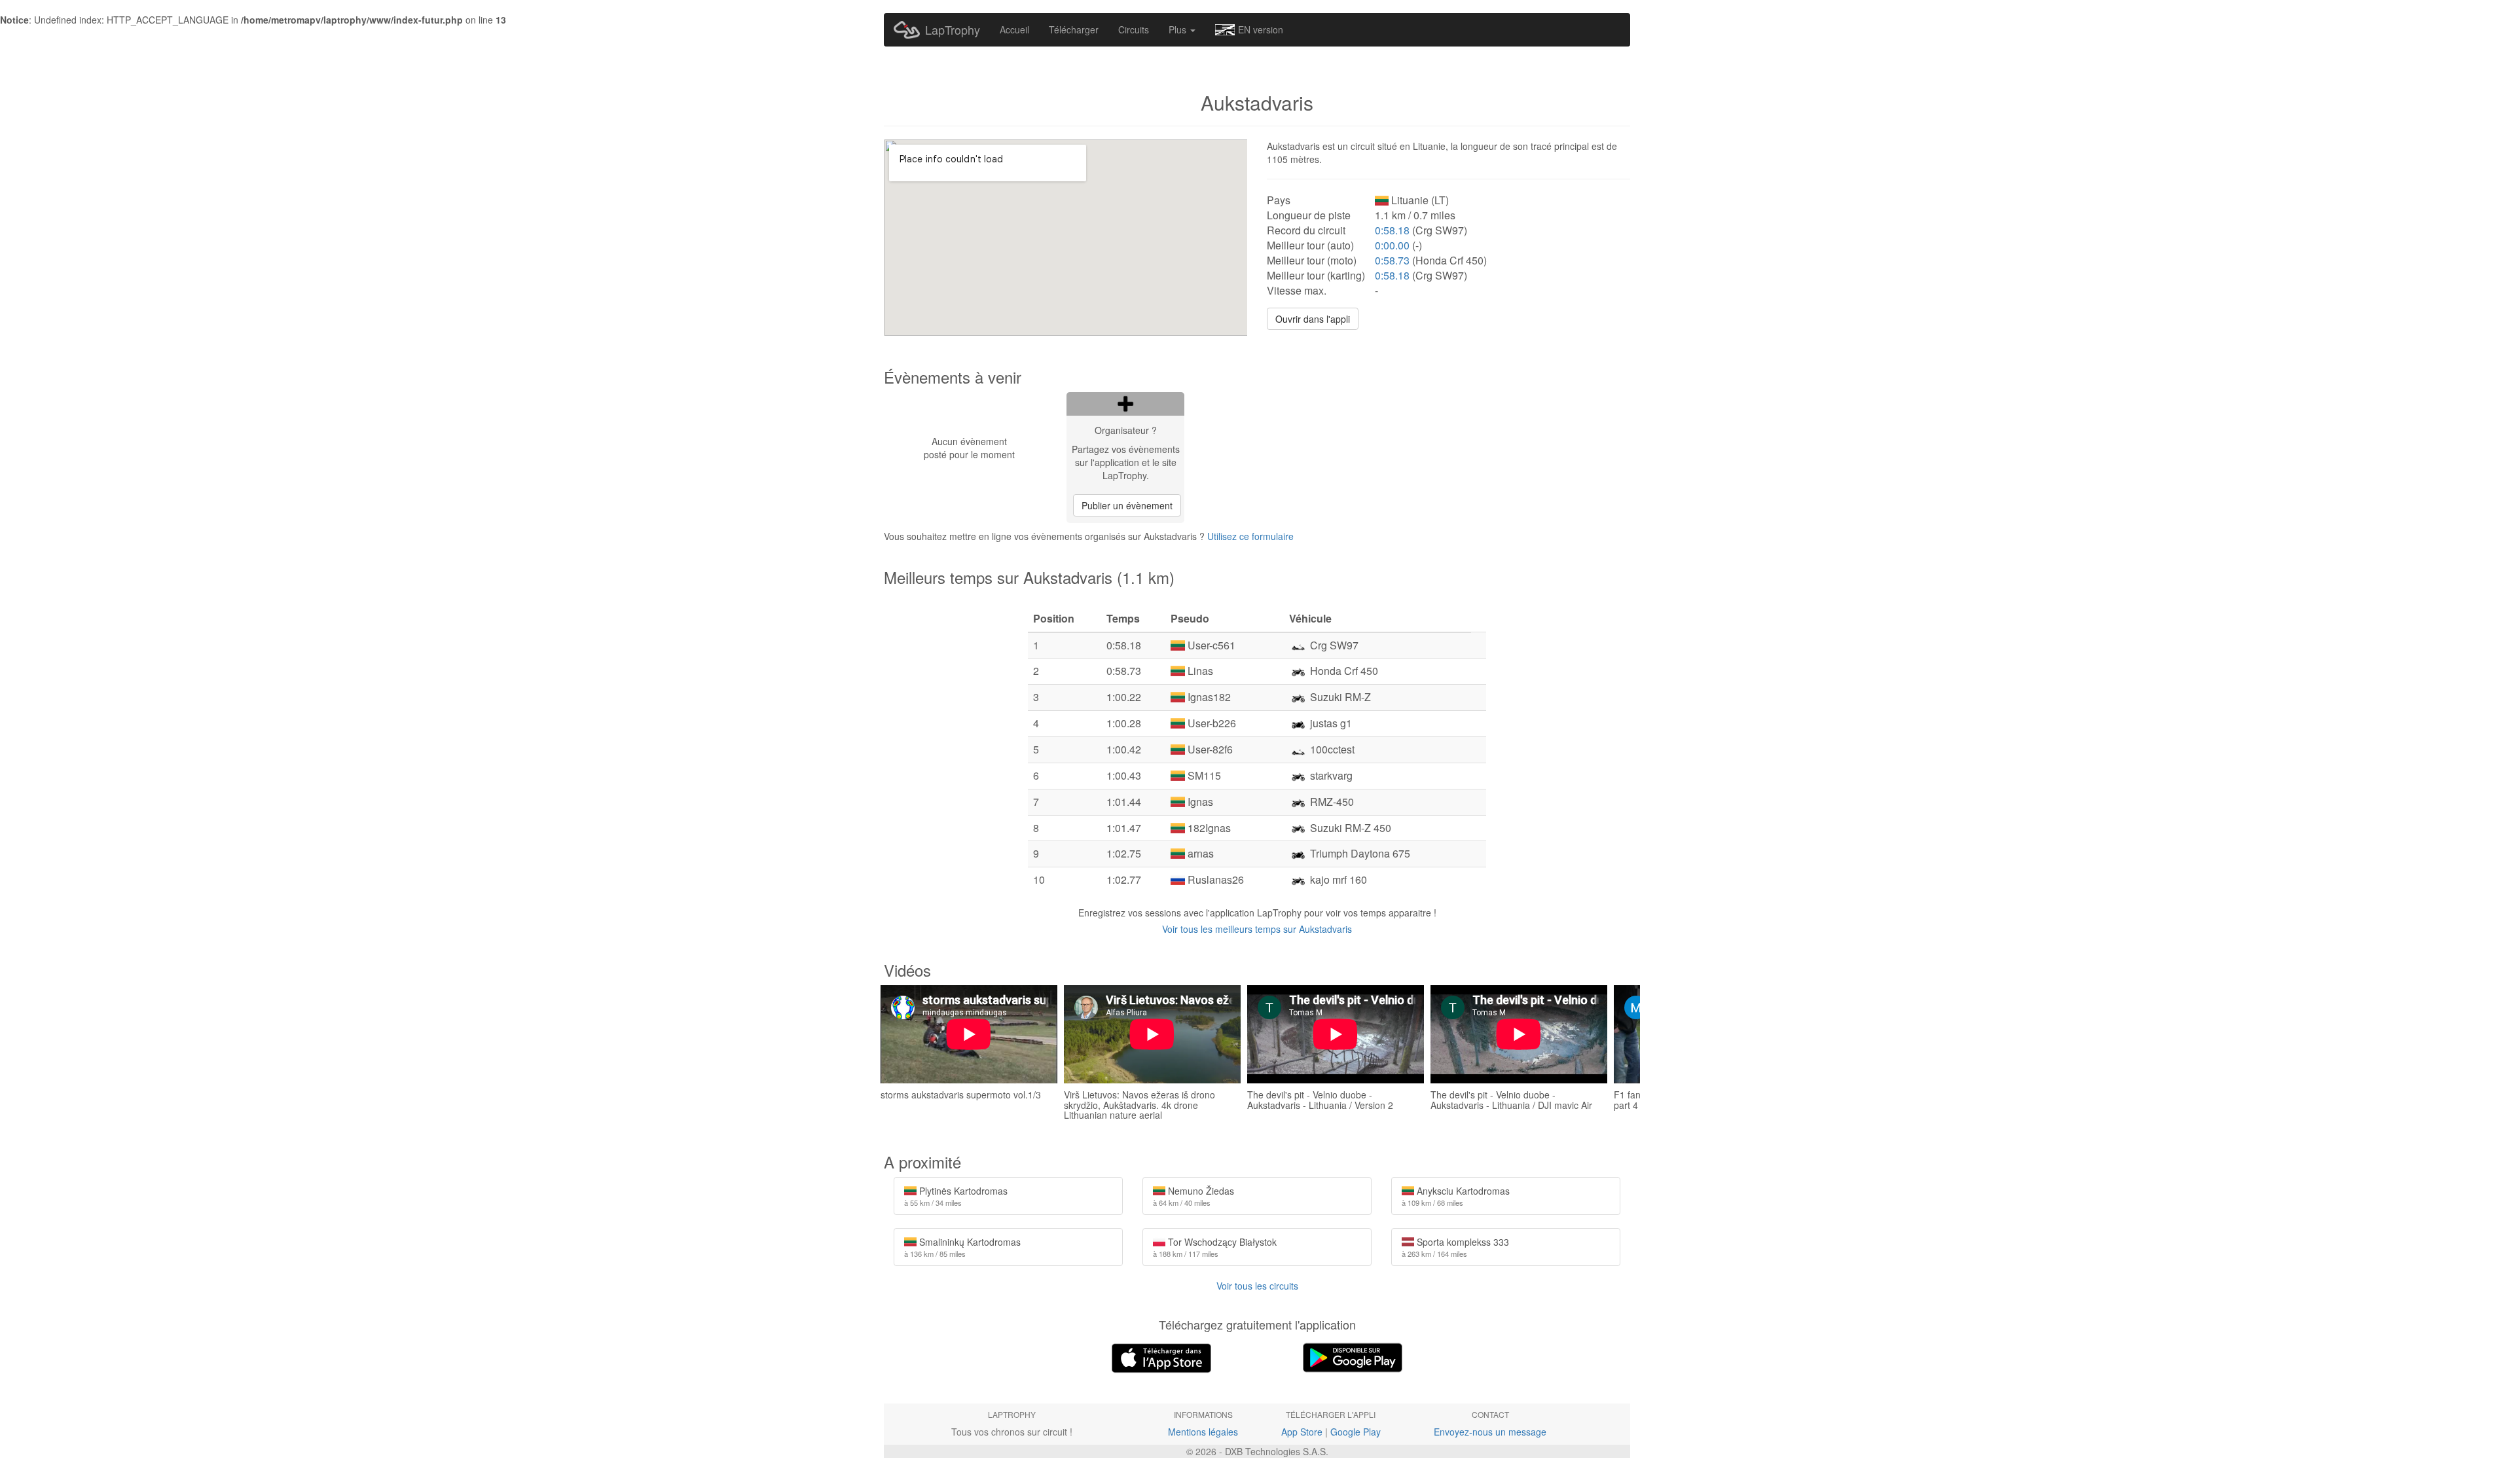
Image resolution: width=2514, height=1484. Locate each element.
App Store (1302, 1432)
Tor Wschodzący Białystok (1215, 1247)
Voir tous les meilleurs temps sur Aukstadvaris (1257, 929)
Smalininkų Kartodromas (962, 1247)
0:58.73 (1392, 260)
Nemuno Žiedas (1193, 1196)
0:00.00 (1392, 245)
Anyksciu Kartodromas (1456, 1196)
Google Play (1356, 1432)
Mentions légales (1203, 1432)
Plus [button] (1179, 29)
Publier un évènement (1127, 505)
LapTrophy (953, 29)
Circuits (1134, 29)
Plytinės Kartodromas (956, 1196)
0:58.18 (1392, 230)
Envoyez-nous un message (1490, 1432)
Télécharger (1074, 29)
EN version (1261, 29)
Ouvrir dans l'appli (1313, 319)
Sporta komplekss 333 (1455, 1247)
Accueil (1014, 29)
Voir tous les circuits (1257, 1286)
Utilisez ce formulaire (1250, 536)
